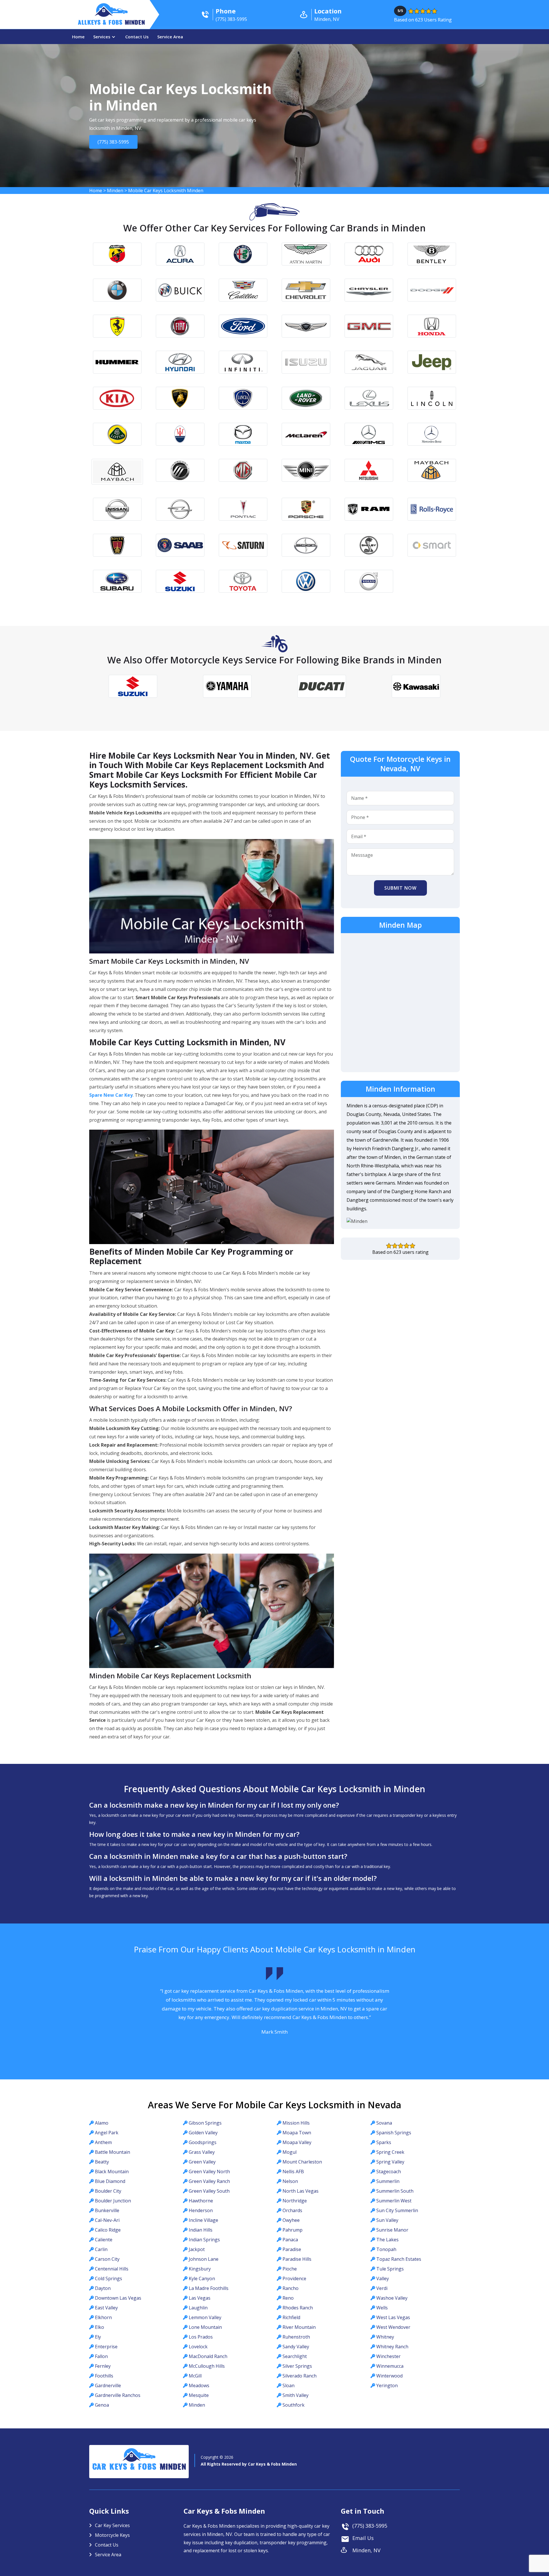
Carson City (107, 2259)
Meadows (199, 2385)
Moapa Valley (297, 2142)
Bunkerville (107, 2210)
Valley (383, 2278)
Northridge (295, 2201)
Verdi (382, 2288)
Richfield (291, 2317)
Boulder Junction (113, 2201)
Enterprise (106, 2347)
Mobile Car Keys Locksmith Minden (166, 191)
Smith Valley (296, 2395)
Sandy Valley (296, 2347)
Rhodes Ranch (298, 2308)
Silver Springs (297, 2366)
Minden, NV (366, 2550)
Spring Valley (390, 2162)
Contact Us (137, 37)
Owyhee (291, 2220)
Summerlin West (394, 2201)
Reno (288, 2298)
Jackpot (197, 2249)
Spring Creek (390, 2152)
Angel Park (107, 2133)
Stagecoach (389, 2172)
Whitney (385, 2337)
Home (78, 37)
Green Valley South (209, 2191)
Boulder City (108, 2191)
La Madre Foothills (209, 2288)
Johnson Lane (204, 2259)
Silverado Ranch (300, 2376)
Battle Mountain (113, 2152)
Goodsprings (203, 2142)
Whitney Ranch (392, 2347)
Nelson (290, 2181)
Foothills (104, 2376)
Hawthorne (201, 2201)
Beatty (102, 2162)
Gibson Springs (205, 2123)
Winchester (388, 2356)
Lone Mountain (205, 2327)
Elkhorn (103, 2317)
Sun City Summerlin (397, 2210)
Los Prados (201, 2337)
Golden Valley (203, 2133)
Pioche (290, 2269)
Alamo (102, 2123)
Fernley (103, 2366)
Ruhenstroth (296, 2337)
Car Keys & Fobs (139, 2468)
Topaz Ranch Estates (399, 2259)
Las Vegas (200, 2298)
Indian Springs (204, 2240)
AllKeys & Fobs (111, 23)
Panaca (290, 2240)
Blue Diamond (110, 2181)
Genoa (102, 2405)
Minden (115, 191)
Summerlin (388, 2181)
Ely (98, 2337)
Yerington (387, 2385)
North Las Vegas (301, 2191)
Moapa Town (297, 2133)
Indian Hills (201, 2230)
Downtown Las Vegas (118, 2298)
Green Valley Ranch (209, 2181)
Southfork (294, 2405)
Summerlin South (395, 2191)
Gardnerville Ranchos (118, 2395)
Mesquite (199, 2395)
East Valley (106, 2308)
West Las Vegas (393, 2317)
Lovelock (198, 2347)
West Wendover (393, 2327)
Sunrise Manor (392, 2230)
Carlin (101, 2249)
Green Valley (202, 2162)
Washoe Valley (392, 2298)
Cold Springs (109, 2278)
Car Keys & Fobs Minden (272, 2464)
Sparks (384, 2142)
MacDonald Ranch (208, 2356)
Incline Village (203, 2220)
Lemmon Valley (205, 2317)
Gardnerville (108, 2385)
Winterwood (389, 2376)
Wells (382, 2308)
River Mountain (299, 2327)
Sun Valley (387, 2220)
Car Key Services (112, 2525)
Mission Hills (296, 2123)
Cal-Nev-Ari (107, 2220)
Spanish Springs (394, 2133)
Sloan (289, 2385)
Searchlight (295, 2356)
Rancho (291, 2288)
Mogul (290, 2152)
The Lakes (387, 2240)
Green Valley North (209, 2172)
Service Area (170, 37)
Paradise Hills (297, 2259)
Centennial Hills (112, 2269)
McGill (195, 2376)
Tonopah (386, 2249)
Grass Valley (202, 2152)
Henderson (201, 2210)
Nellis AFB (293, 2172)
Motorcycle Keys (112, 2535)
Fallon (101, 2356)
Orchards (292, 2210)
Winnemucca (390, 2366)
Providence (294, 2278)
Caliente (104, 2240)
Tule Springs (390, 2269)
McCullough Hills (207, 2366)
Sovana (384, 2123)
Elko (100, 2327)
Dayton (103, 2288)
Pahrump (293, 2230)
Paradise (292, 2249)
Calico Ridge (108, 2230)
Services (102, 37)
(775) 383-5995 (114, 142)
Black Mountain (112, 2172)
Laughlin (198, 2308)
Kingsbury (200, 2269)
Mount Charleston (302, 2162)
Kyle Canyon (202, 2278)
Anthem (103, 2142)
